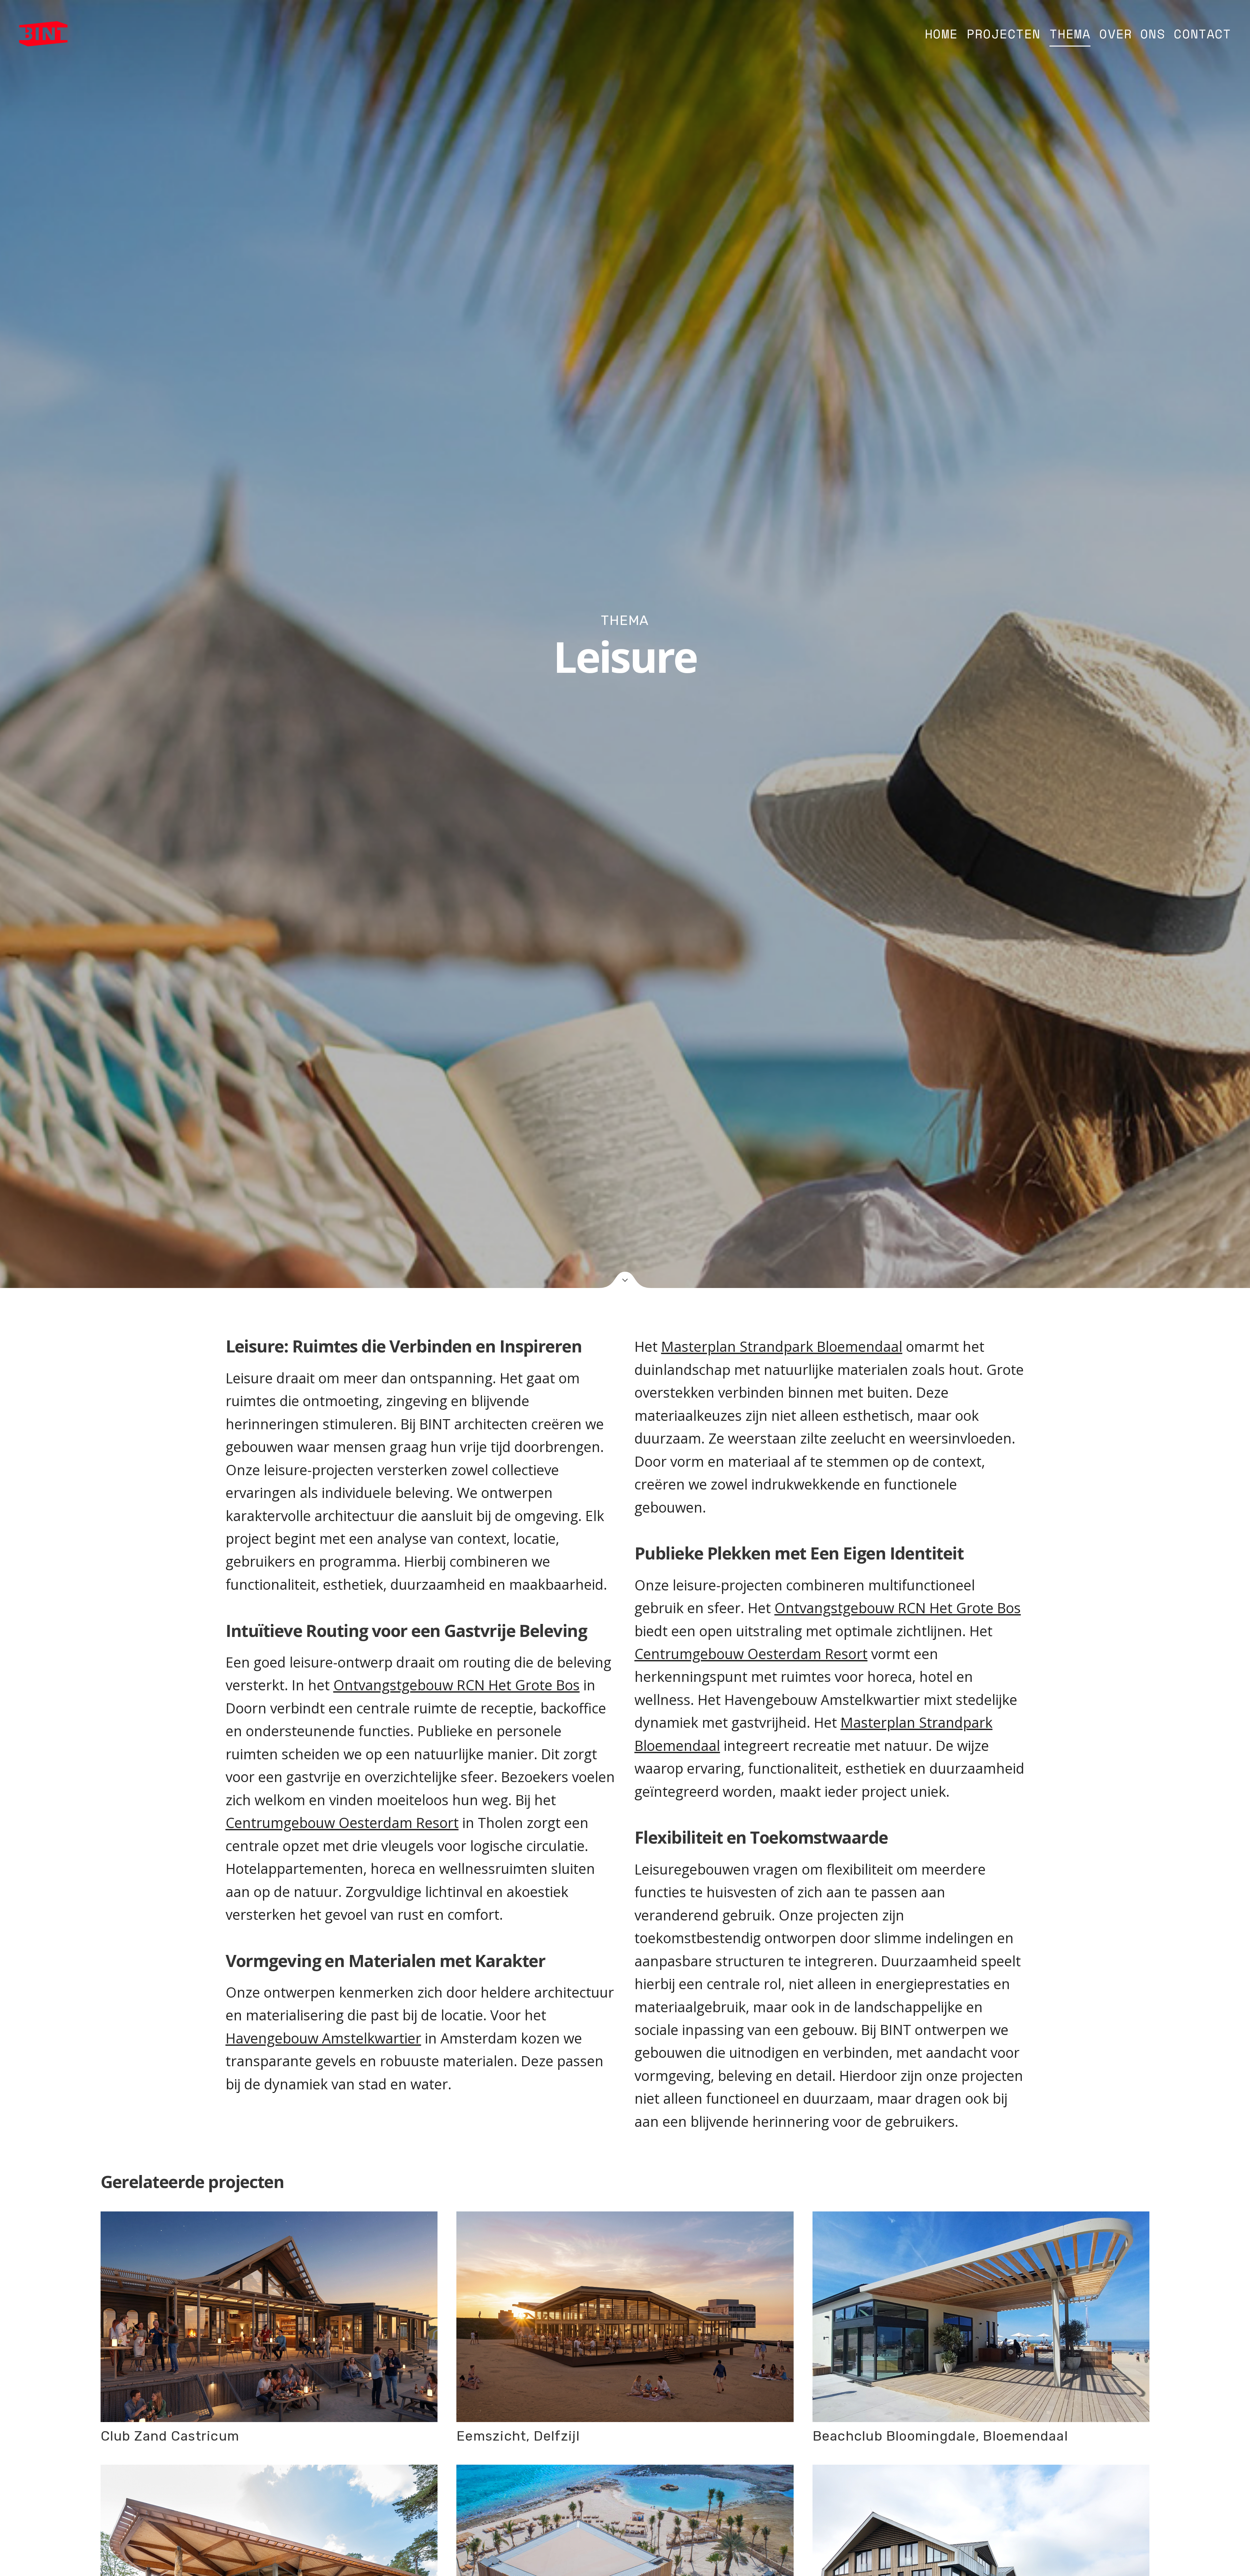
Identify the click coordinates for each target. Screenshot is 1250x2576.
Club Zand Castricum (170, 2436)
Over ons (1132, 34)
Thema (1070, 34)
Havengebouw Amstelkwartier (323, 2038)
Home (941, 34)
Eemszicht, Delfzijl (518, 2436)
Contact (1202, 34)
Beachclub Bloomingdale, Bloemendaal (940, 2436)
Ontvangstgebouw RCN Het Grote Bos (457, 1685)
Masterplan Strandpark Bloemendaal (782, 1346)
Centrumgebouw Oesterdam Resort (342, 1823)
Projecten (1003, 34)
